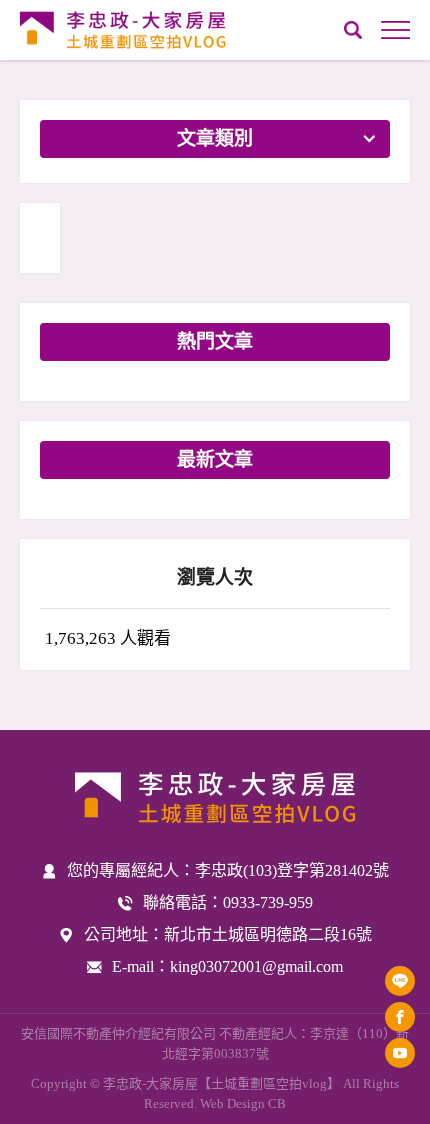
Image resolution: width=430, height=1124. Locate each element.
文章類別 (215, 138)
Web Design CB (243, 1103)
